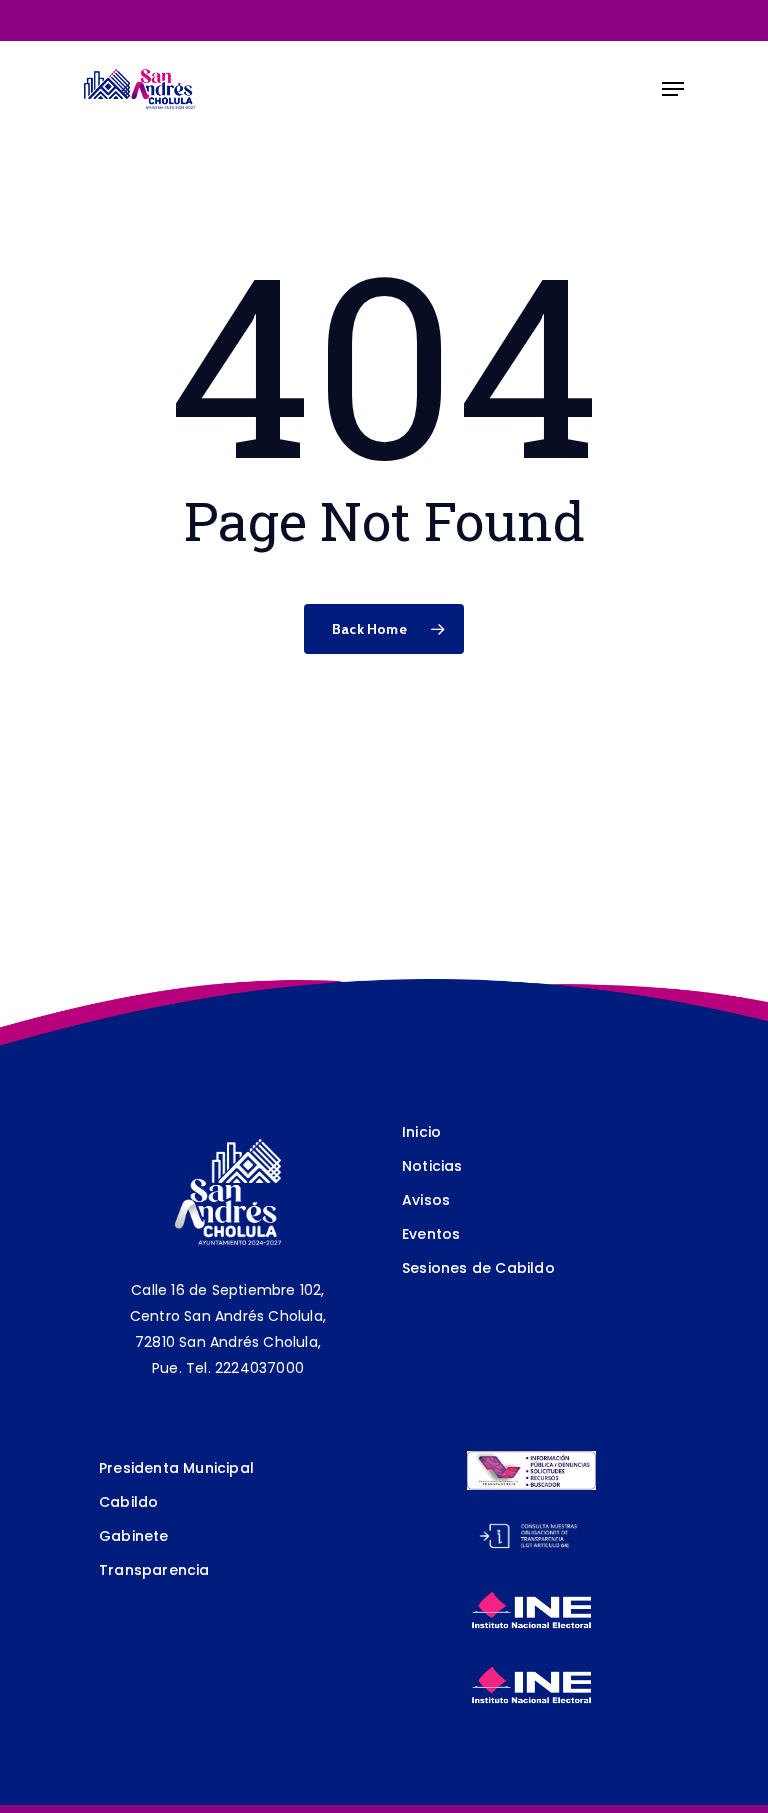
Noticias (432, 1166)
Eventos (431, 1234)
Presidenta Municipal (176, 1468)
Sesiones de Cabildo (478, 1268)
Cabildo (128, 1502)
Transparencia (154, 1570)
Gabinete (134, 1536)
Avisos (426, 1200)
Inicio (421, 1132)
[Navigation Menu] (673, 89)
